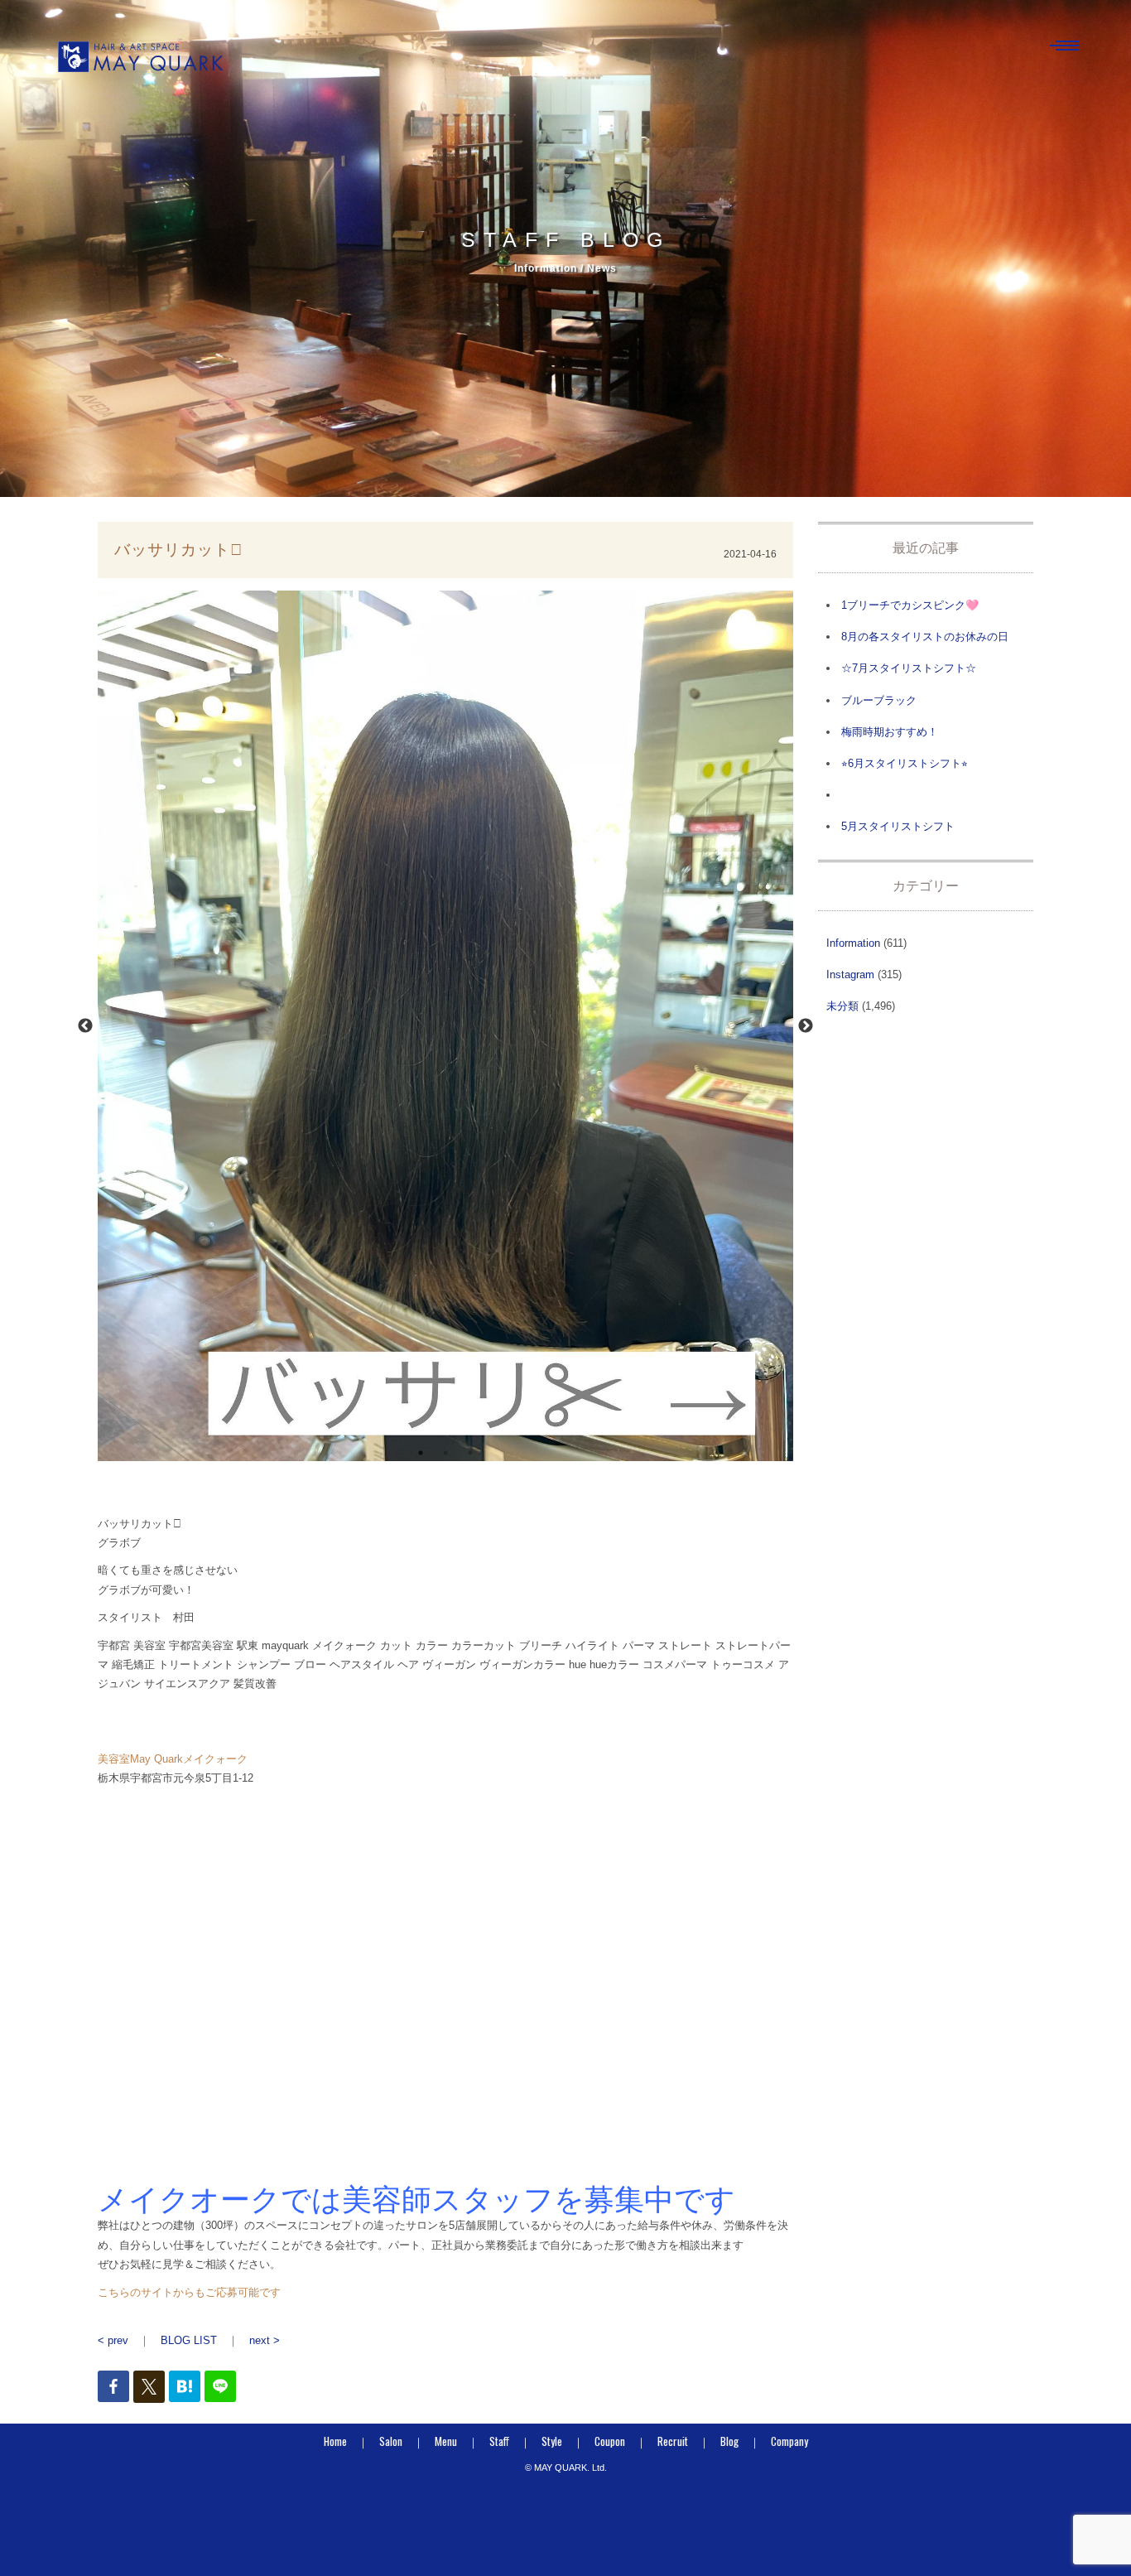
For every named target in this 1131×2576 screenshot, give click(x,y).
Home (335, 2441)
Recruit (673, 2441)
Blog (729, 2441)
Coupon (610, 2441)
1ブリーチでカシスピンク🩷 (910, 605)
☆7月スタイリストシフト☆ (909, 668)
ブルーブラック (879, 700)
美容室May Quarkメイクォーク (173, 1759)
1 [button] (421, 1453)
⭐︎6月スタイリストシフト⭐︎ (905, 763)
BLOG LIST (189, 2340)
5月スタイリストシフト (898, 826)
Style (552, 2441)
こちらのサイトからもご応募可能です (189, 2292)
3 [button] (470, 1453)
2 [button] (445, 1453)
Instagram (850, 974)
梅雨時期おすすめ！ (890, 732)
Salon (391, 2441)
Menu (446, 2441)
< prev (113, 2340)
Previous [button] (85, 1026)
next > (265, 2340)
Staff (499, 2441)
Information (853, 943)
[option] (445, 1026)
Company (789, 2441)
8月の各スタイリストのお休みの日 (925, 637)
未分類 (842, 1006)
